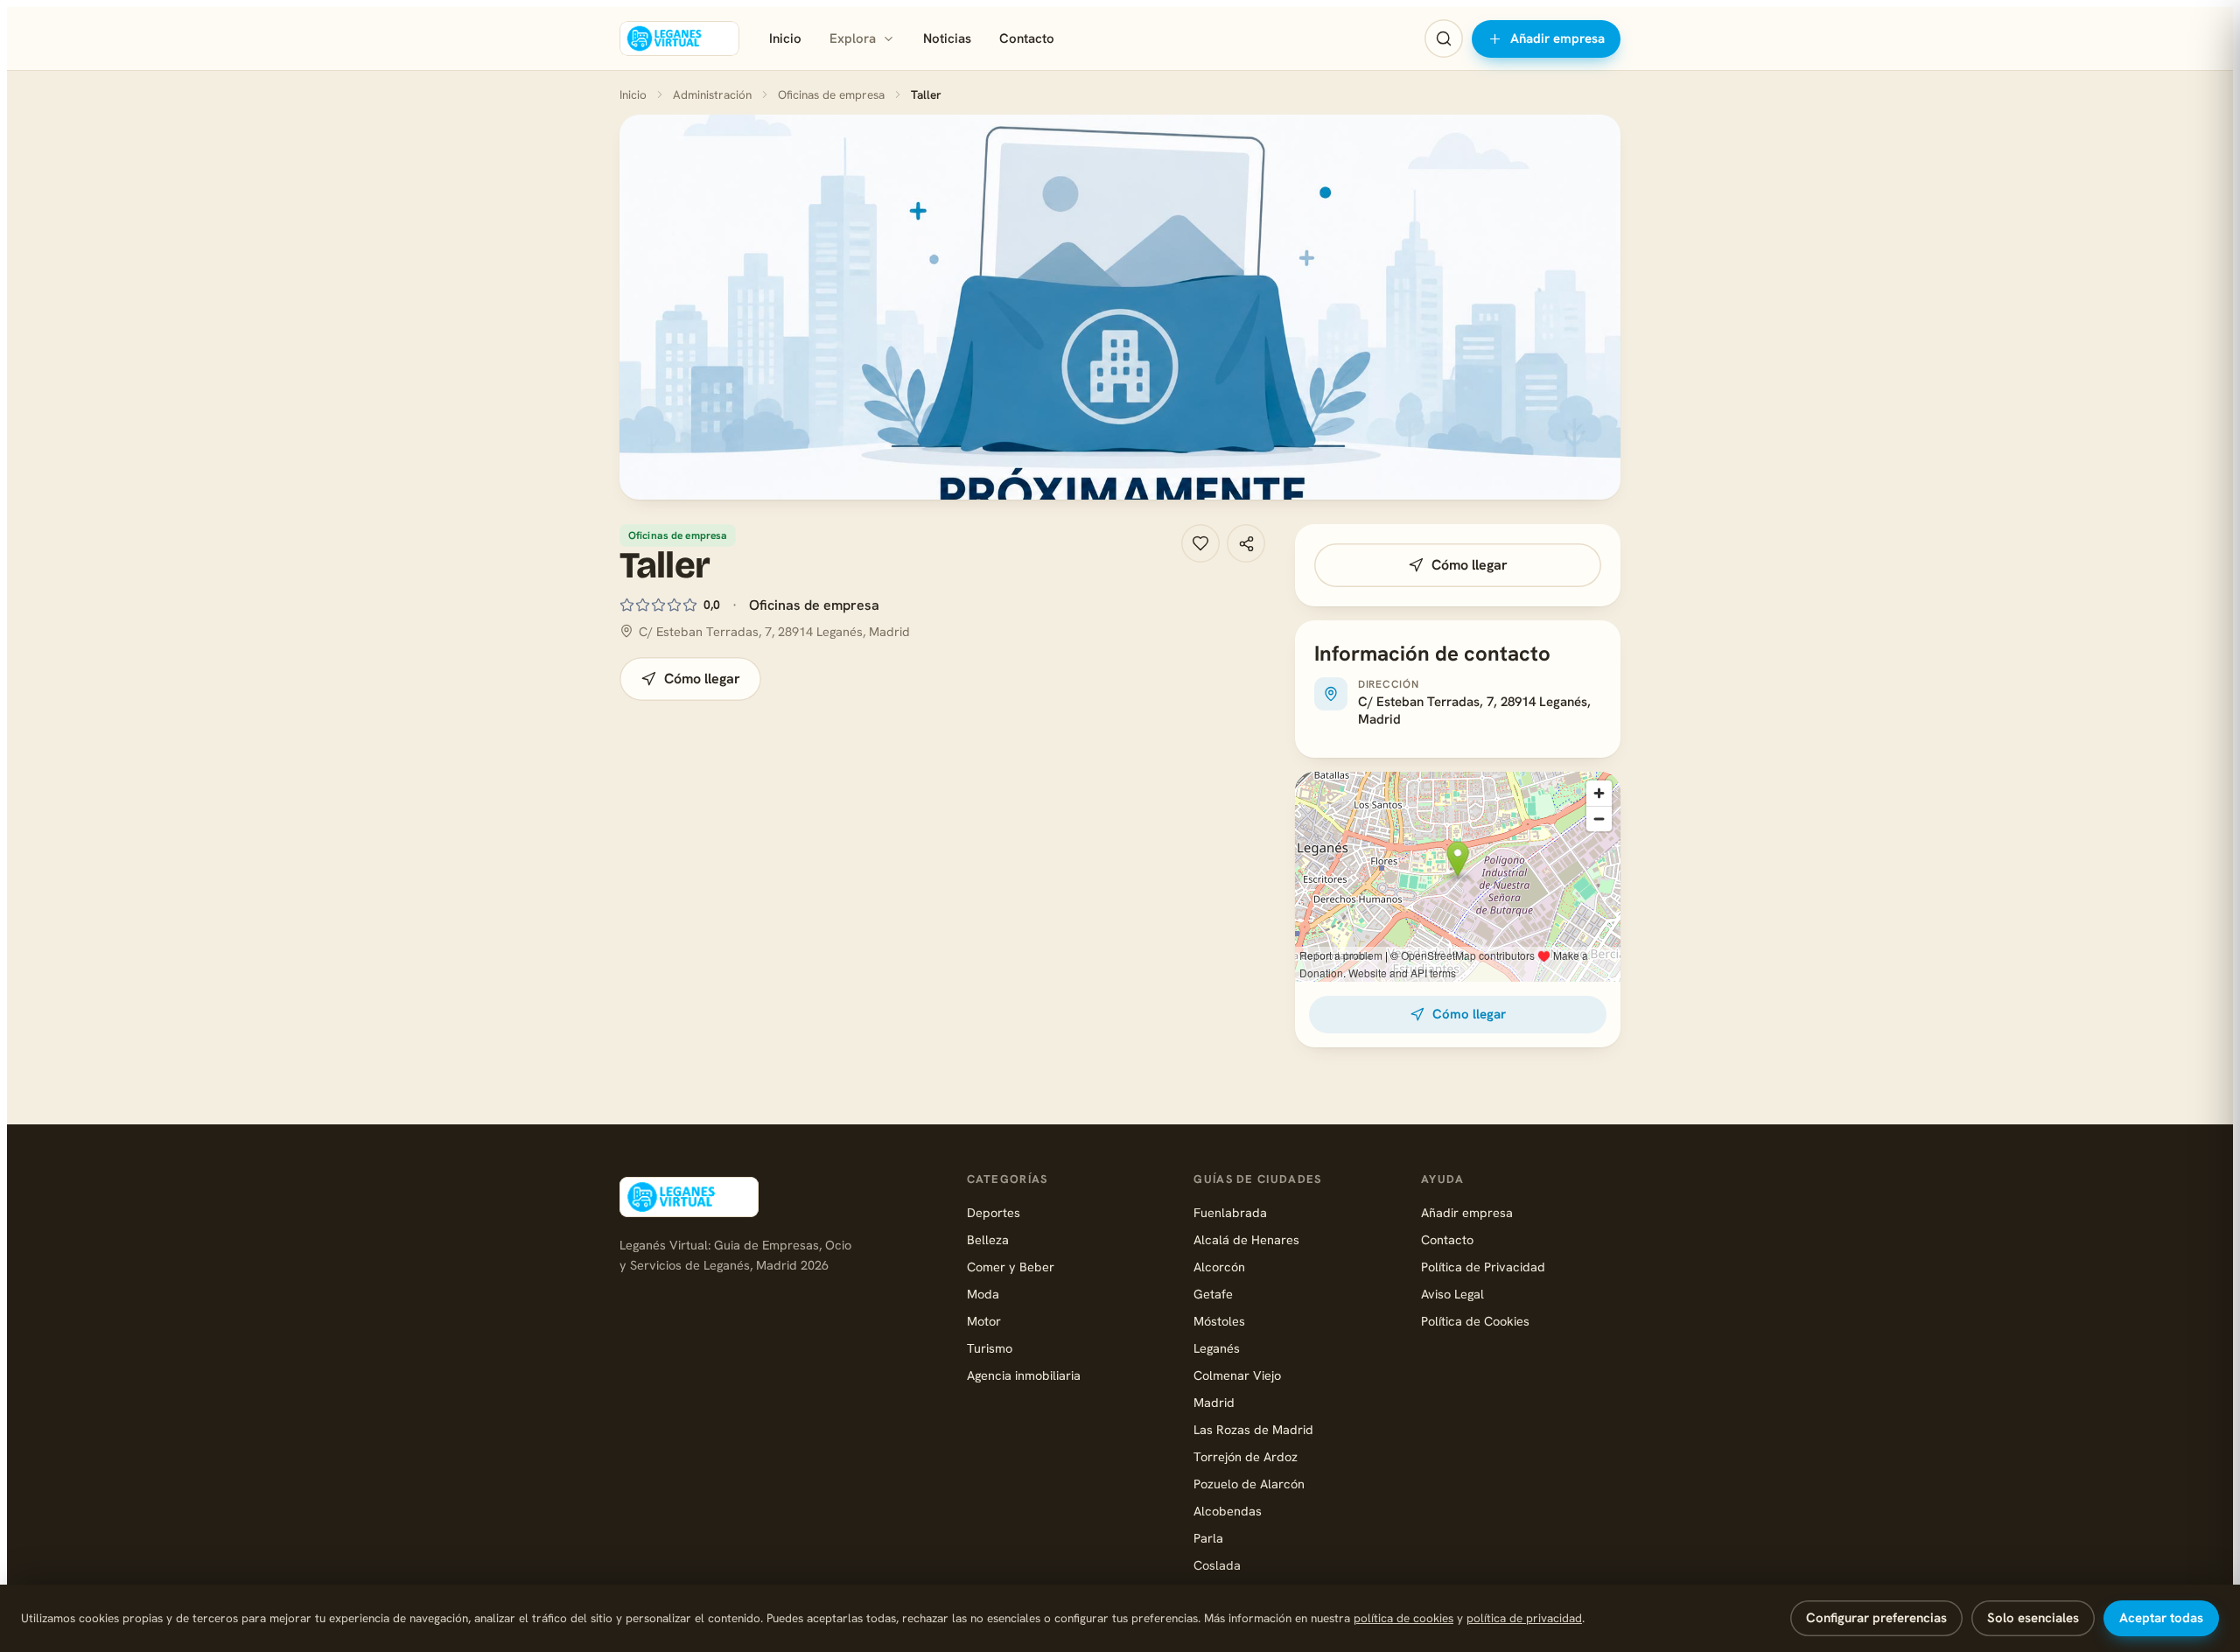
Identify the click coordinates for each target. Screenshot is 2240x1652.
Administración (712, 94)
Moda (983, 1294)
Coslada (1217, 1565)
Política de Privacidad (1483, 1267)
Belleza (988, 1239)
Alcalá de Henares (1246, 1239)
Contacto (1027, 38)
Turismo (990, 1348)
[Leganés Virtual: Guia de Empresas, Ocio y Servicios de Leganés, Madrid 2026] (679, 38)
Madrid (1214, 1402)
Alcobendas (1228, 1511)
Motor (984, 1321)
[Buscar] (1444, 38)
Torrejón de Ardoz (1246, 1456)
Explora (853, 38)
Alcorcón (1219, 1267)
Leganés (1217, 1348)
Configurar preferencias (1876, 1618)
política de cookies (1403, 1618)
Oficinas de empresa (831, 94)
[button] (1120, 307)
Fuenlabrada (1230, 1212)
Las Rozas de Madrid (1253, 1429)
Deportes (994, 1212)
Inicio (785, 38)
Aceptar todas (2161, 1618)
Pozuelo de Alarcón (1249, 1484)
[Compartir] (1246, 543)
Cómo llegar (702, 679)
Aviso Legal (1452, 1294)
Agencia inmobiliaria (1024, 1375)
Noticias (947, 38)
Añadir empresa (1557, 38)
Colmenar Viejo (1237, 1375)
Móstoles (1219, 1321)
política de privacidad (1524, 1618)
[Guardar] (1200, 543)
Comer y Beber (1011, 1267)
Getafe (1213, 1294)
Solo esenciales (2033, 1618)
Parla (1208, 1538)
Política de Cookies (1475, 1321)
